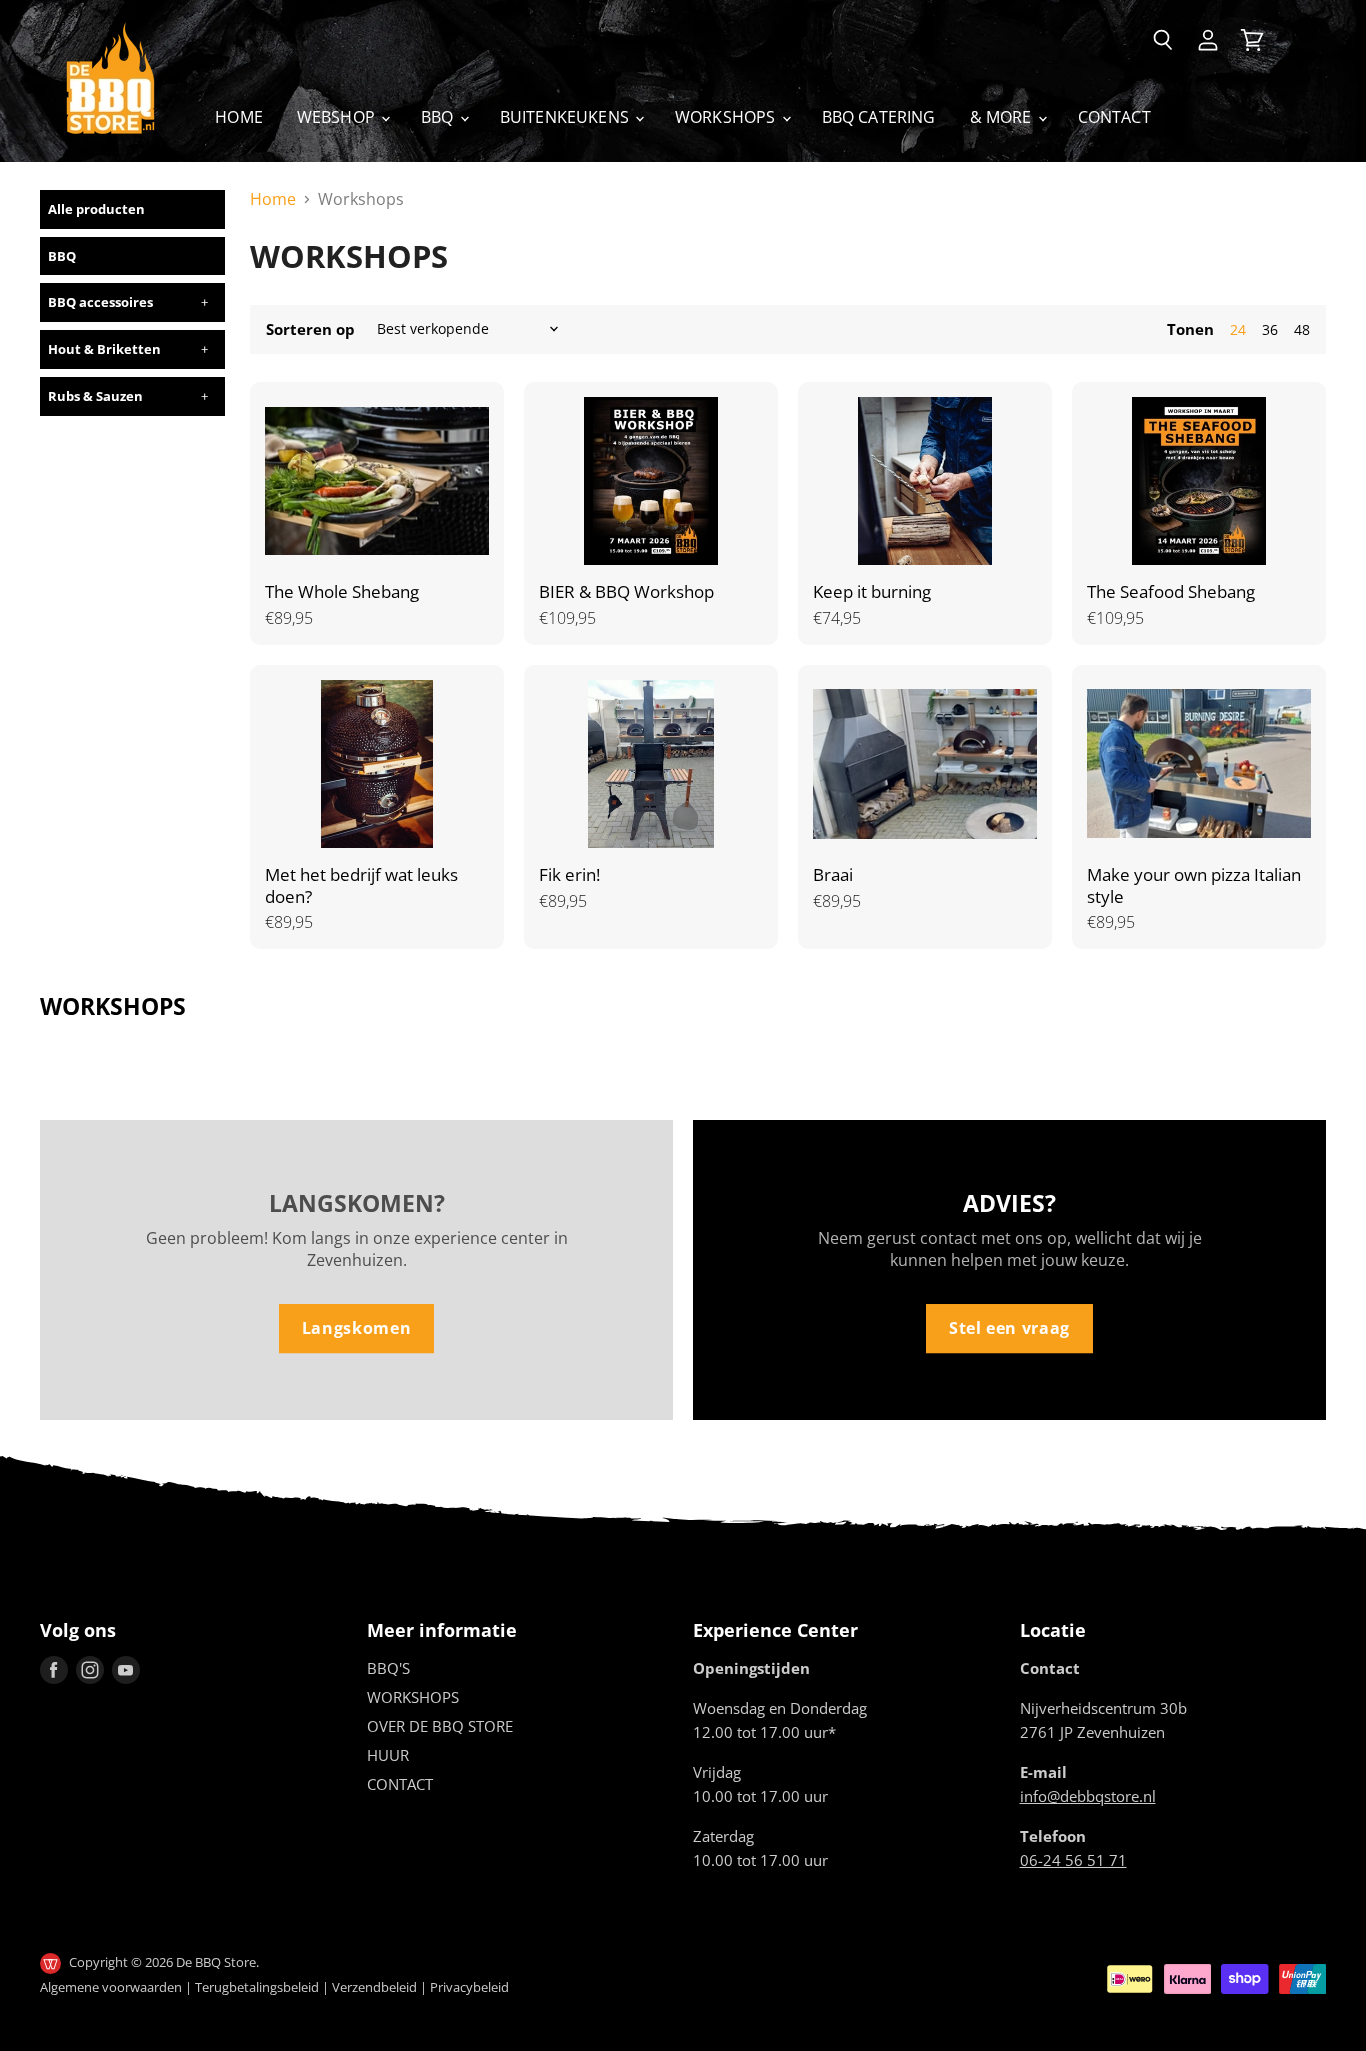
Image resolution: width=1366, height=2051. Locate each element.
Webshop (338, 117)
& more (1003, 117)
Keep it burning (872, 591)
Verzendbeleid (374, 1987)
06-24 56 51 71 (1073, 1860)
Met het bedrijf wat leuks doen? (361, 885)
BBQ (439, 117)
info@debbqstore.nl (1088, 1796)
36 (1270, 329)
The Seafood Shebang (1171, 591)
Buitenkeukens (566, 117)
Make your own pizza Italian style (1194, 885)
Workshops (727, 117)
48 (1302, 329)
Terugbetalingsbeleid (257, 1987)
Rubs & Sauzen (95, 396)
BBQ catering (879, 117)
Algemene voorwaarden (111, 1987)
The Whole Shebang (342, 591)
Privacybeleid (469, 1987)
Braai (833, 874)
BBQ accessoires (100, 302)
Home (239, 117)
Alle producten (96, 209)
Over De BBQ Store (440, 1726)
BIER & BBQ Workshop (626, 591)
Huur (388, 1755)
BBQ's (388, 1668)
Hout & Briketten (104, 349)
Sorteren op (310, 329)
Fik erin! (569, 874)
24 (1238, 329)
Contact (1114, 117)
